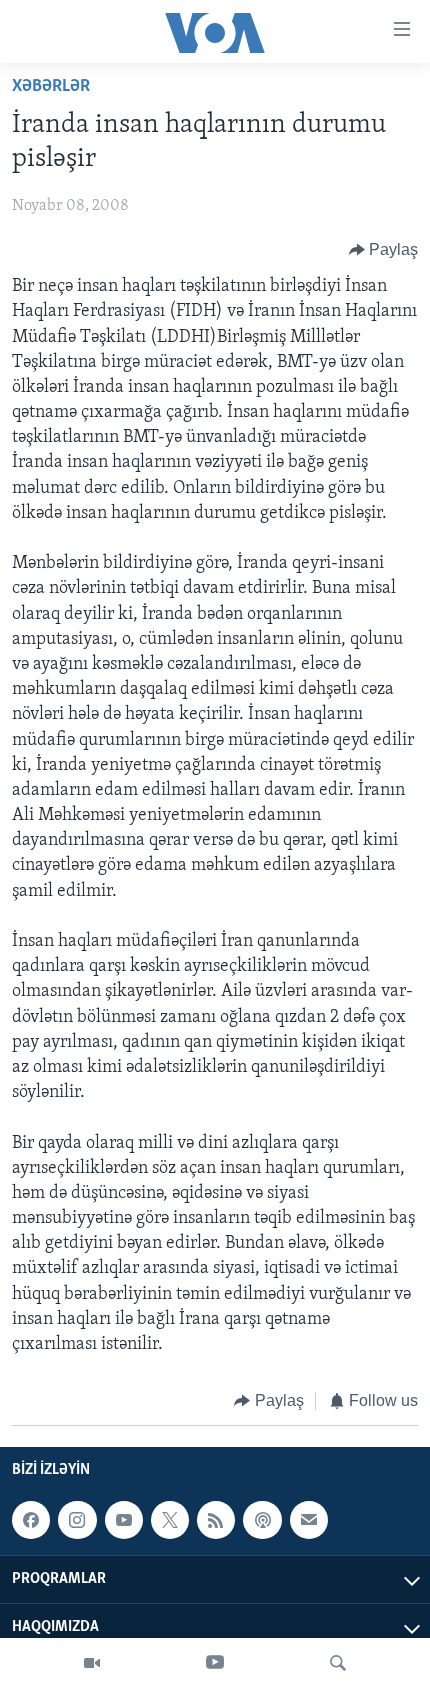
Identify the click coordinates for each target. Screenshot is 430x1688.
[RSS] (216, 1520)
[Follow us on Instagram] (77, 1520)
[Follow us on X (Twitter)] (170, 1520)
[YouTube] (215, 1663)
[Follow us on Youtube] (124, 1520)
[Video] (92, 1663)
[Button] (384, 250)
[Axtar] (338, 1663)
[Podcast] (262, 1520)
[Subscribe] (309, 1520)
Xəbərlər (51, 87)
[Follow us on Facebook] (31, 1520)
